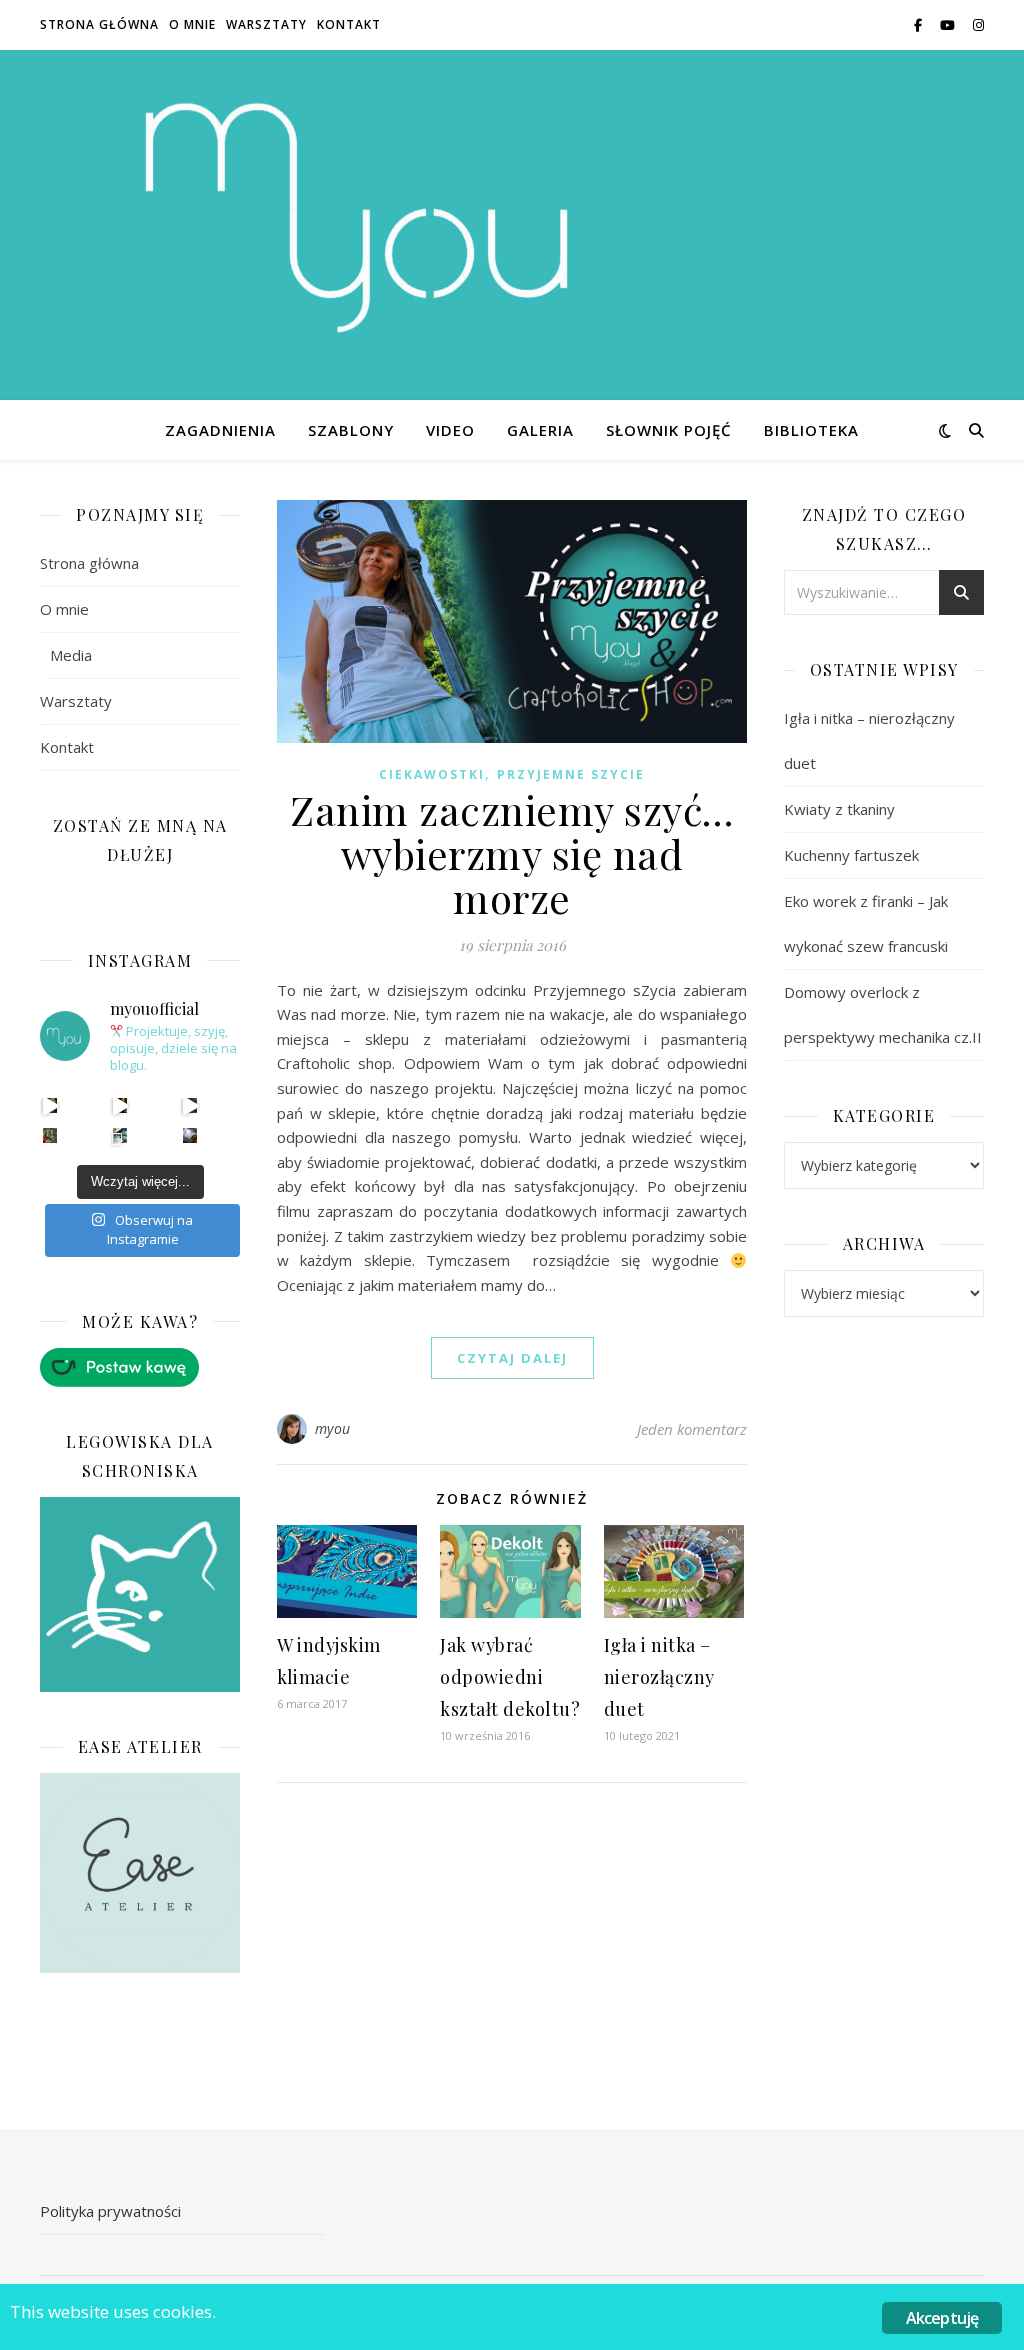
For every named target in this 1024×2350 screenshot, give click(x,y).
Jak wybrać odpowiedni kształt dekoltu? (510, 1677)
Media (71, 655)
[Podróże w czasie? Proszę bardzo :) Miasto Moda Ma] (190, 1105)
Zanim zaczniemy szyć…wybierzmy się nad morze (512, 853)
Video (450, 430)
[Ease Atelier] (140, 1367)
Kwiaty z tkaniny (839, 809)
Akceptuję (942, 2318)
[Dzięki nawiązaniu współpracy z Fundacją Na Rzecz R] (120, 1135)
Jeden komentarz (692, 1429)
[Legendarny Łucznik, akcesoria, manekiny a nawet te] (120, 1105)
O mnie (192, 24)
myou (333, 1428)
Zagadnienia (220, 430)
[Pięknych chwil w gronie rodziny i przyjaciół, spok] (50, 1135)
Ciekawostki (432, 774)
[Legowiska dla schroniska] (140, 1595)
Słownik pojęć (669, 430)
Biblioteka (811, 430)
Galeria (540, 430)
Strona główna (99, 24)
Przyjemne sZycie (571, 774)
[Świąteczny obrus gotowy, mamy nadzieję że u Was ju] (190, 1135)
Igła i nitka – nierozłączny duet (659, 1677)
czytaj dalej (512, 1358)
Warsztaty (266, 24)
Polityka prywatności (110, 2211)
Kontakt (349, 24)
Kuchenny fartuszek (851, 855)
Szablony (351, 430)
